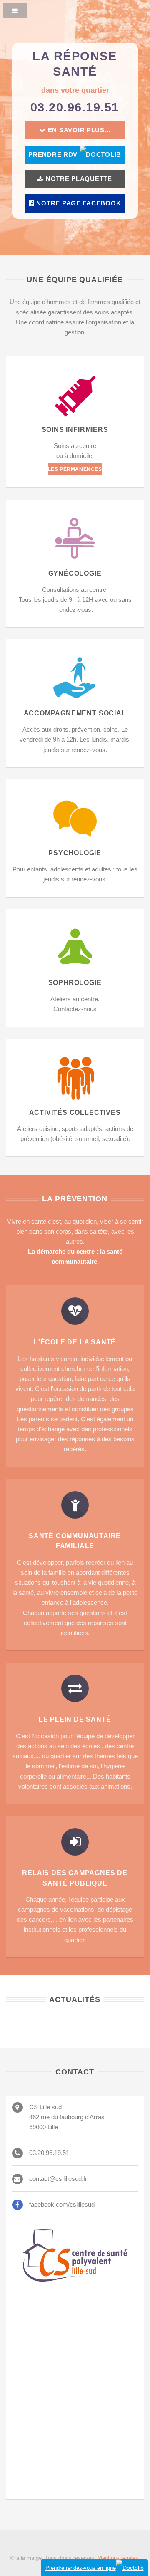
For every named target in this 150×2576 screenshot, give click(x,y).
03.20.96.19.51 (75, 107)
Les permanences (75, 469)
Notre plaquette (78, 179)
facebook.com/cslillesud (62, 2205)
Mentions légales (118, 2558)
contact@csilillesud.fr (58, 2179)
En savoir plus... (78, 130)
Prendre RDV (54, 155)
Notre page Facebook (78, 203)
